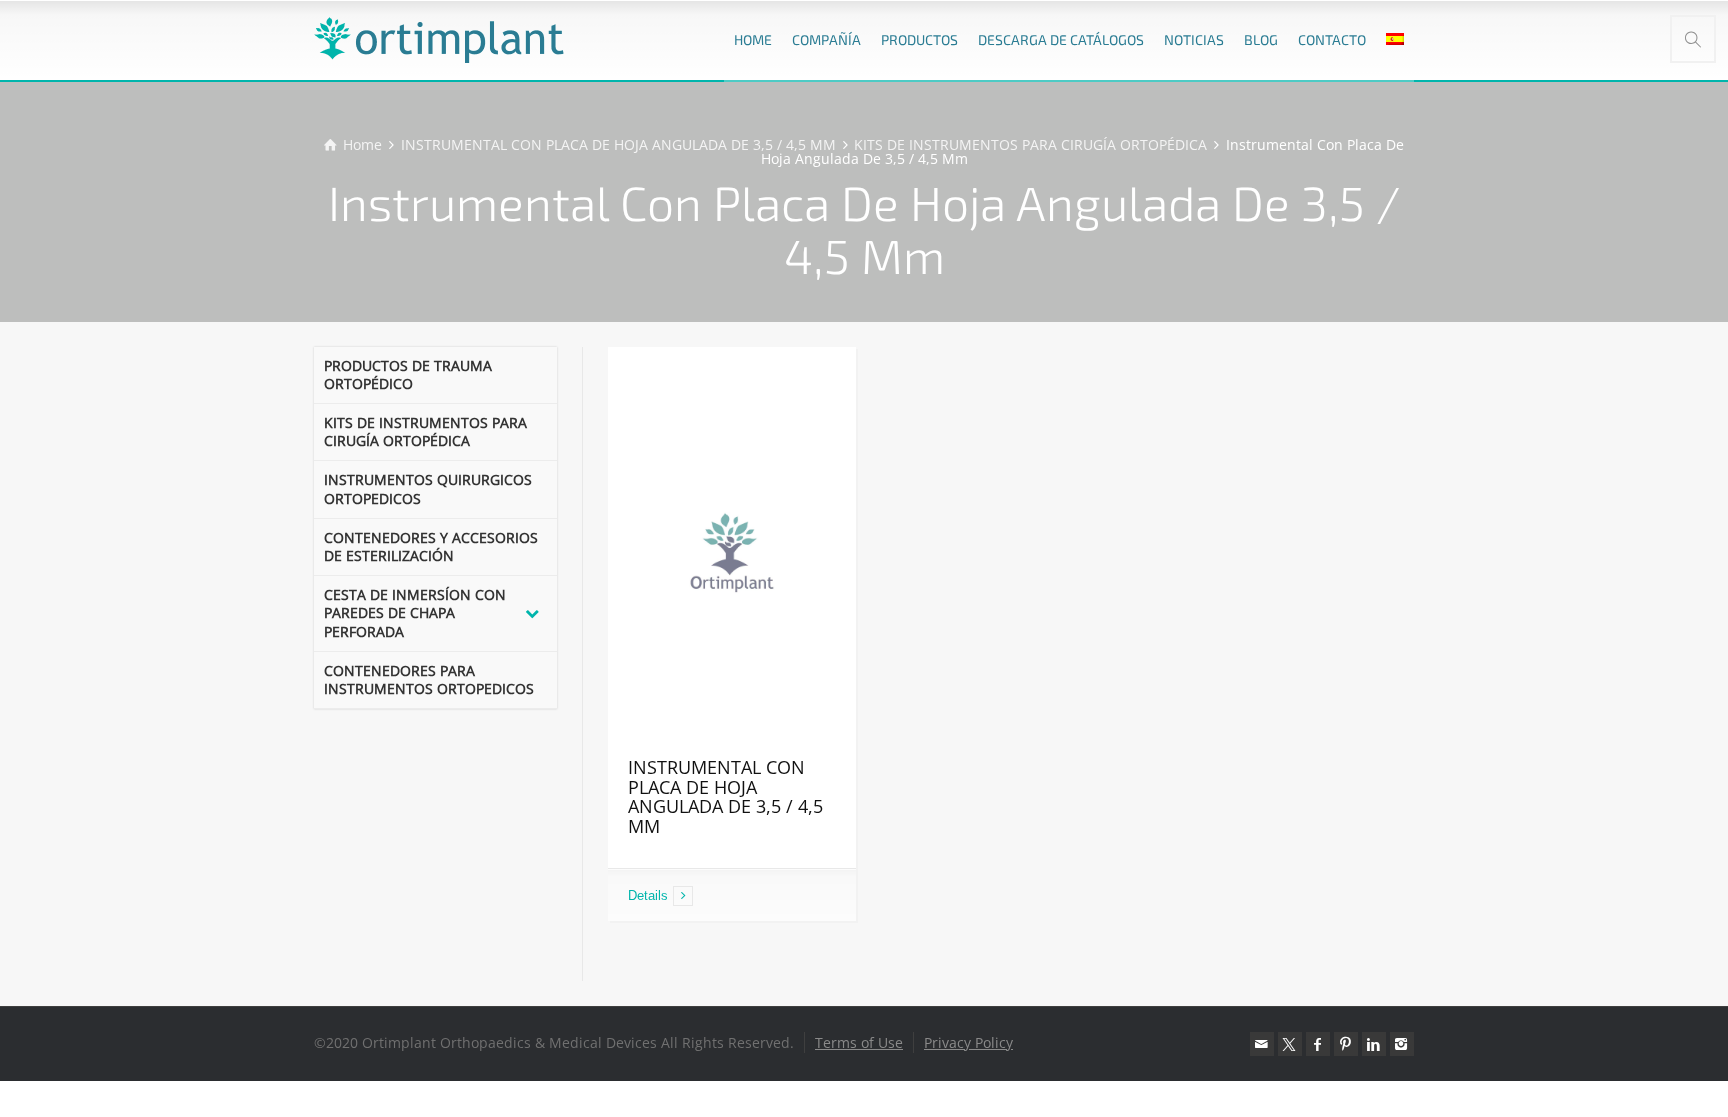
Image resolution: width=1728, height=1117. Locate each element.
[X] (1290, 1044)
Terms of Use (859, 1042)
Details (648, 895)
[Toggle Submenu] (532, 613)
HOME (753, 39)
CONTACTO (1332, 39)
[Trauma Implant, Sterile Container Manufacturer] (439, 40)
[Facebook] (1318, 1044)
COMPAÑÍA (826, 39)
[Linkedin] (1374, 1044)
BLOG (1261, 39)
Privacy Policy (968, 1042)
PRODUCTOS (919, 39)
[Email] (1262, 1044)
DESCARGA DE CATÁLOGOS (1061, 39)
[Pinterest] (1346, 1044)
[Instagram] (1402, 1044)
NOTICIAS (1194, 39)
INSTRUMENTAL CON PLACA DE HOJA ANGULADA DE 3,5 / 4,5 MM (725, 796)
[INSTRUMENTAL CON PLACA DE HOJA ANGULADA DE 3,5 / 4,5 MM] (732, 552)
